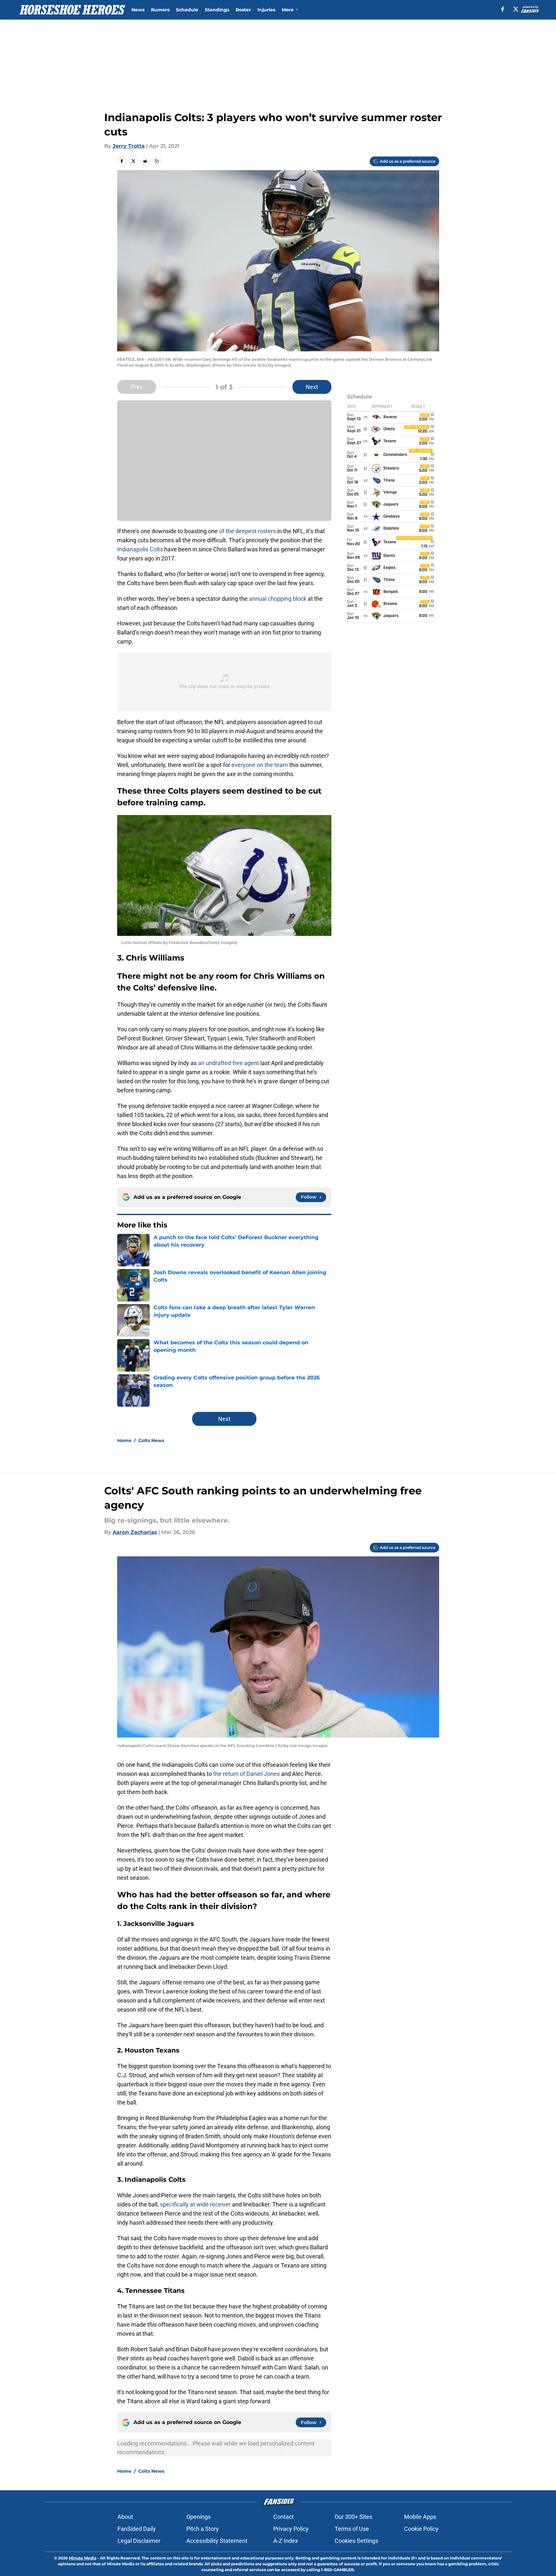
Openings (198, 2517)
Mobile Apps (420, 2517)
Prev (137, 387)
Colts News (151, 1440)
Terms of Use (352, 2529)
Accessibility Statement (217, 2541)
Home (124, 1440)
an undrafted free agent (229, 1063)
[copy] (157, 161)
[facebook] (503, 9)
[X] (516, 9)
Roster (243, 10)
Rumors (160, 10)
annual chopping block (278, 599)
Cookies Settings (356, 2541)
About (125, 2517)
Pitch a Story (203, 2529)
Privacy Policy (291, 2529)
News (138, 10)
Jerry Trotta (129, 146)
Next (312, 387)
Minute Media (83, 2558)
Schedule (187, 10)
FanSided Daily (137, 2529)
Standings (217, 10)
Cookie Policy (421, 2529)
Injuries (266, 10)
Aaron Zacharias (135, 1532)
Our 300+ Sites (353, 2517)
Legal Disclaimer (139, 2541)
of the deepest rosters (247, 531)
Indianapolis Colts (140, 549)
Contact (284, 2517)
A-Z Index (286, 2541)
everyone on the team (260, 765)
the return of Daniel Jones (247, 1774)
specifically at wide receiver (195, 2204)
